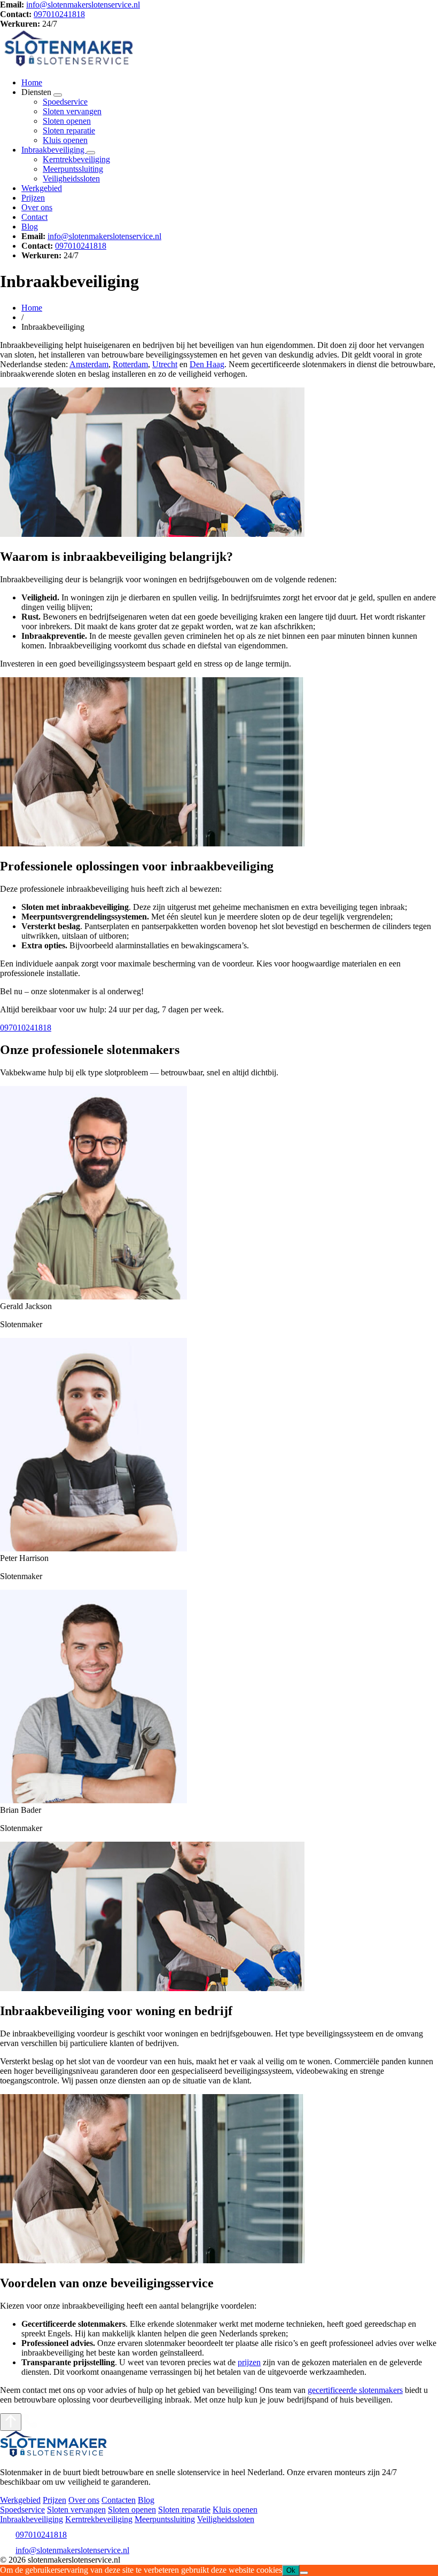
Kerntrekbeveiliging (76, 159)
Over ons (37, 207)
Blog (30, 227)
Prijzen (33, 198)
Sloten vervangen (72, 111)
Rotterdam (130, 364)
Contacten (119, 2500)
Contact (34, 217)
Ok (291, 2570)
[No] (304, 2573)
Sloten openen (67, 121)
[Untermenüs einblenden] (58, 95)
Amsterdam (89, 364)
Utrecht (165, 364)
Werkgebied (42, 188)
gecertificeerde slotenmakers (355, 2390)
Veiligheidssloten (71, 179)
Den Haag (207, 364)
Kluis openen (65, 140)
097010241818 (59, 14)
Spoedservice (65, 102)
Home (32, 82)
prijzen (249, 2362)
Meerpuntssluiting (73, 169)
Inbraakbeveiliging (54, 150)
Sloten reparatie (69, 130)
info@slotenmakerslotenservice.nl (83, 5)
